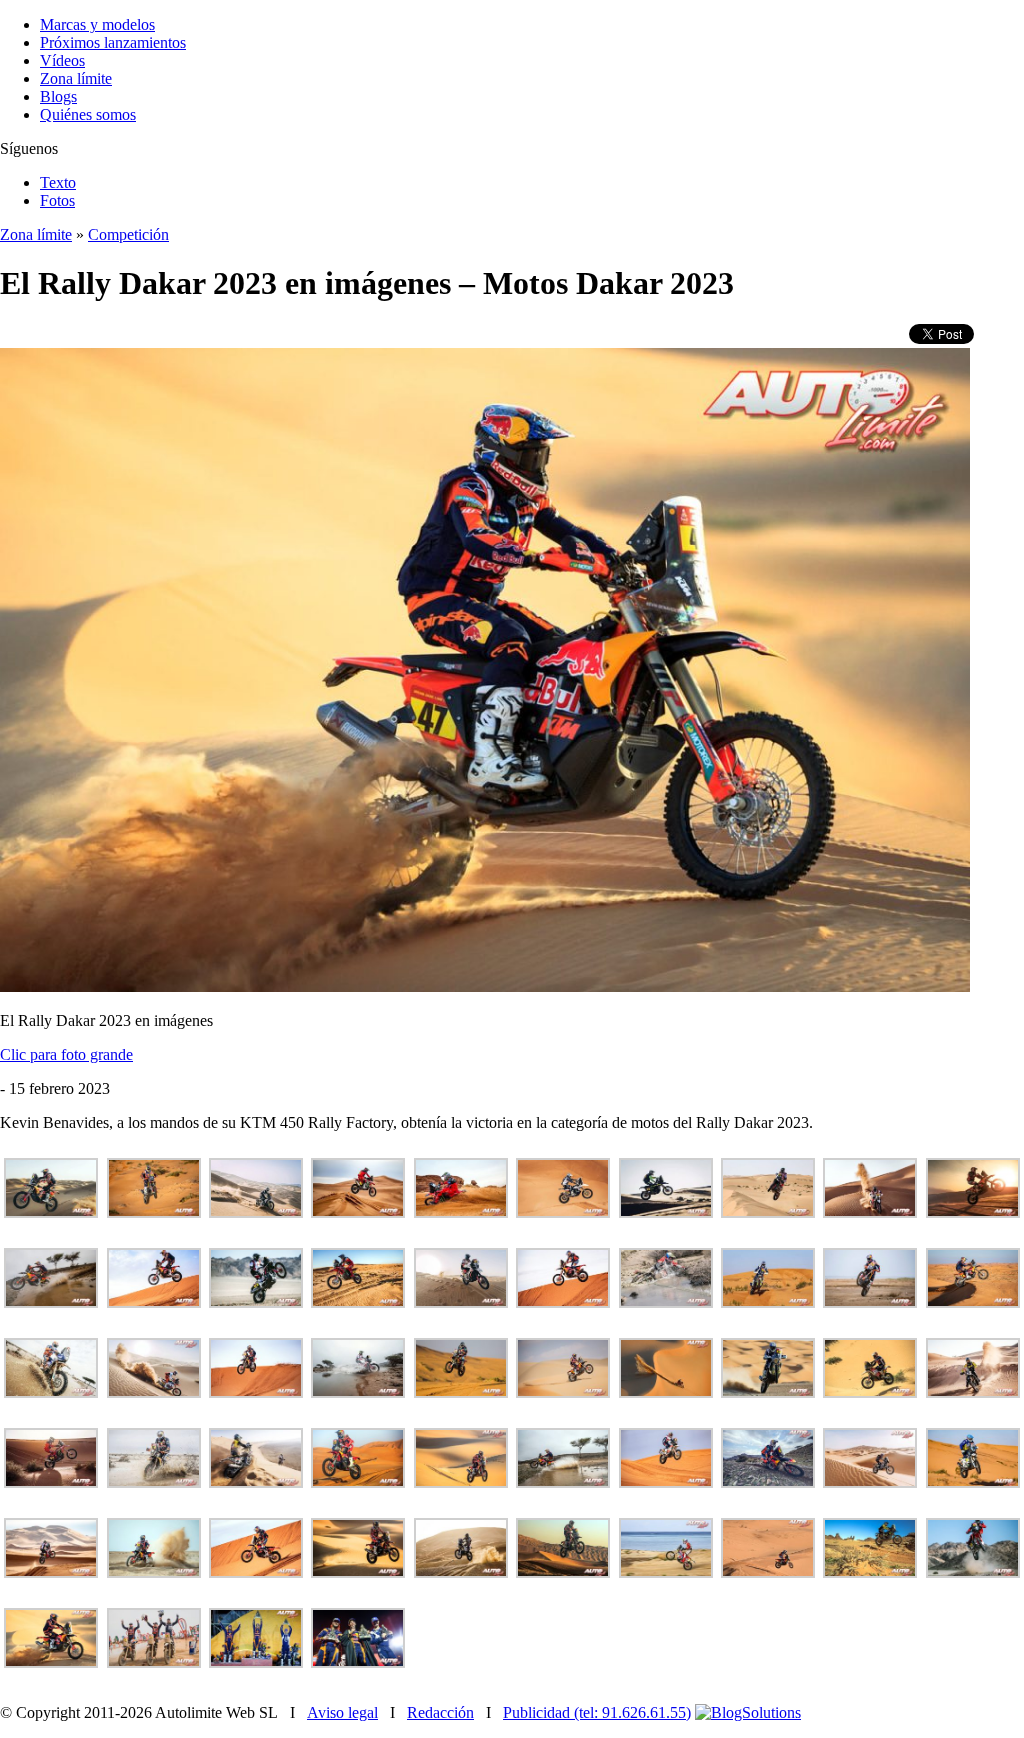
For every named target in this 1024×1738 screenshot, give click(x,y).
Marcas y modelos (97, 24)
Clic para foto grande (66, 1054)
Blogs (58, 96)
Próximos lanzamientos (113, 42)
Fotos (57, 200)
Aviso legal (342, 1712)
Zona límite (76, 78)
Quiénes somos (88, 114)
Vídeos (62, 60)
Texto (58, 182)
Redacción (440, 1712)
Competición (128, 234)
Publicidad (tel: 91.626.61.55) (597, 1712)
